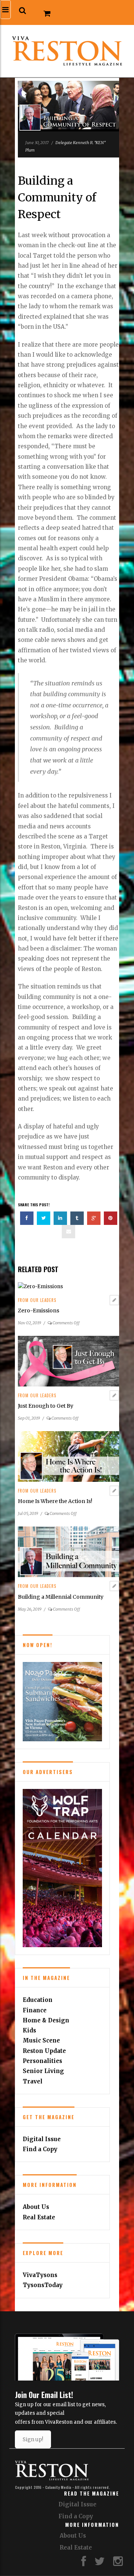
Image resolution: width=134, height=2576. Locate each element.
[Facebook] (84, 2563)
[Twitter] (100, 2563)
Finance (35, 2010)
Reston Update (44, 2051)
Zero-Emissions (39, 1311)
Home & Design (46, 2020)
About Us (36, 2207)
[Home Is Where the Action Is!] (68, 1456)
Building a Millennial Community (61, 1597)
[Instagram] (118, 2563)
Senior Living (43, 2071)
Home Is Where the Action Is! (55, 1501)
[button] (23, 11)
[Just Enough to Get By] (68, 1361)
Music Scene (41, 2040)
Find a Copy (40, 2149)
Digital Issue (42, 2139)
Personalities (42, 2061)
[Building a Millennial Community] (68, 1552)
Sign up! (33, 2439)
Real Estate (39, 2217)
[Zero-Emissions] (40, 1286)
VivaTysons (40, 2275)
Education (38, 2000)
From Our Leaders (37, 1300)
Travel (33, 2081)
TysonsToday (43, 2285)
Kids (29, 2030)
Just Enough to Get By (46, 1406)
